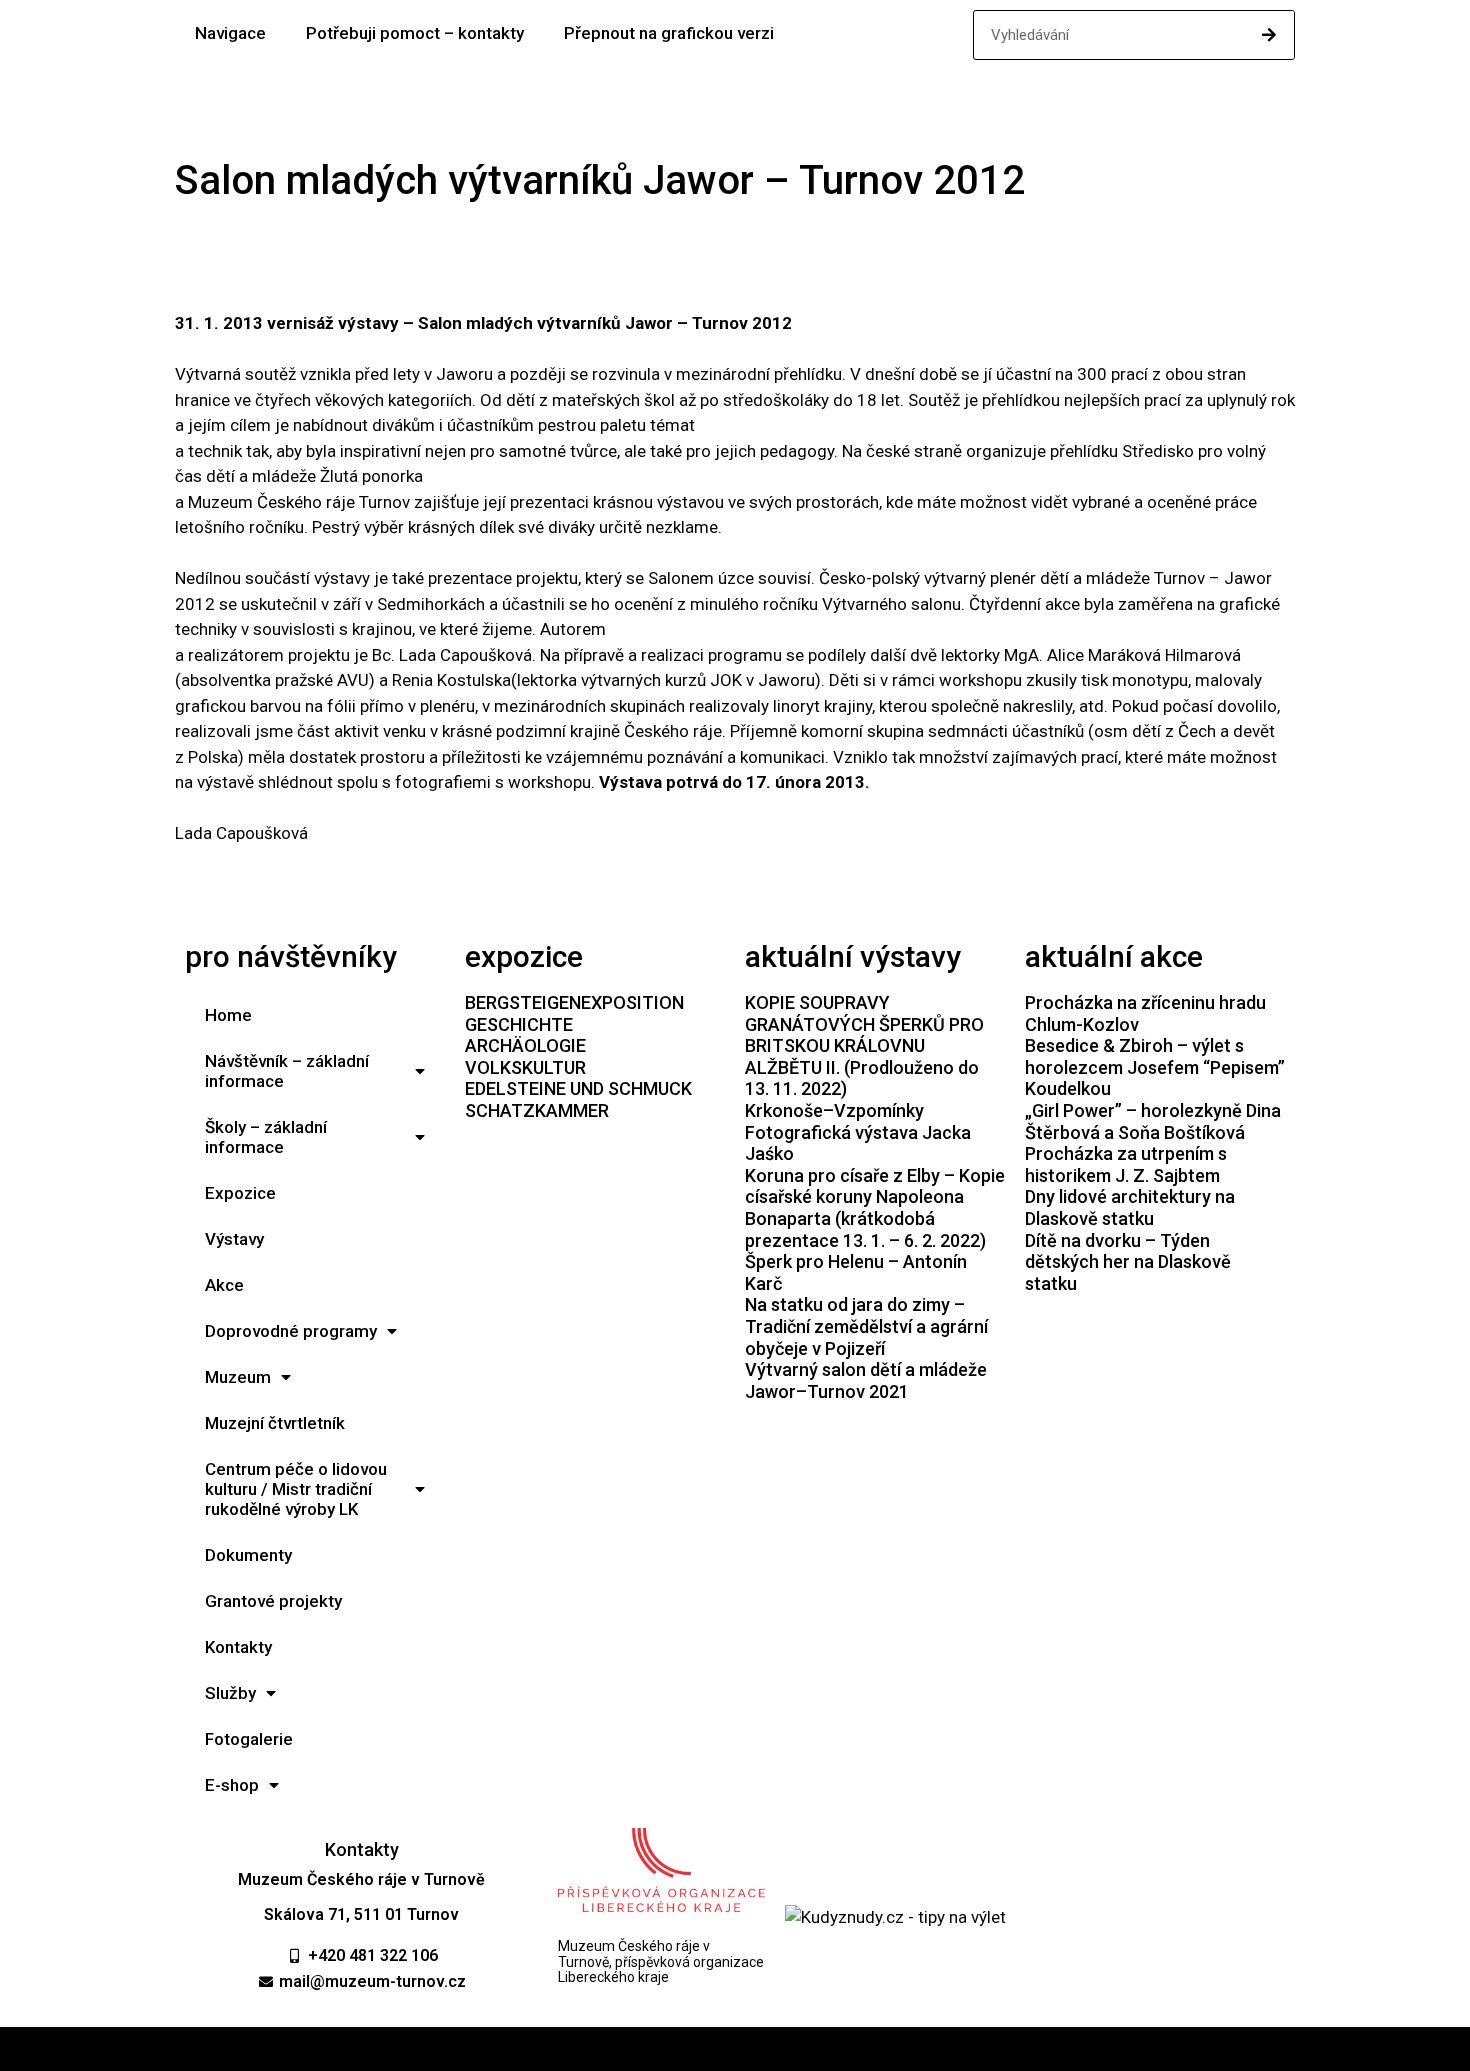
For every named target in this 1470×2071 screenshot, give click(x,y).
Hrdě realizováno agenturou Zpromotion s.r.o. (735, 2049)
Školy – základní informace (266, 1137)
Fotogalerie (249, 1739)
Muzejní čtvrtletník (275, 1423)
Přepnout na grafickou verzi (669, 33)
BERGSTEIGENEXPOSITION (574, 1002)
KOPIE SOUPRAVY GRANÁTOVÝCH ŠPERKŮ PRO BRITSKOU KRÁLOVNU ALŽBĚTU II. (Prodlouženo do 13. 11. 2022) (864, 1045)
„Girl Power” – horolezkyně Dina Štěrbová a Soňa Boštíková (1153, 1121)
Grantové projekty (273, 1601)
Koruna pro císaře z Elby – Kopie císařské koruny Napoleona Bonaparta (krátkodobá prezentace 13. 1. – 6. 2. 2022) (875, 1208)
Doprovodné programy (291, 1331)
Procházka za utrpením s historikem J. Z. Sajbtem (1126, 1164)
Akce (224, 1285)
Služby (230, 1693)
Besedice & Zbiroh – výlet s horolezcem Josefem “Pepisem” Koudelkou (1155, 1067)
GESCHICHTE (519, 1024)
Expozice (240, 1193)
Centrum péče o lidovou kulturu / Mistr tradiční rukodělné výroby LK (296, 1489)
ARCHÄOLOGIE (525, 1045)
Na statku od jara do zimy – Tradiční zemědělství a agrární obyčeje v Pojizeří (866, 1326)
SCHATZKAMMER (537, 1110)
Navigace (230, 33)
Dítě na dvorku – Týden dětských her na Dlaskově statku (1128, 1262)
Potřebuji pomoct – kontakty (415, 33)
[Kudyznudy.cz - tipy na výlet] (895, 1917)
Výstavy (234, 1239)
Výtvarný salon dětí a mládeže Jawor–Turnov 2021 (866, 1380)
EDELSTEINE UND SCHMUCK (578, 1088)
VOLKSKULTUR (525, 1067)
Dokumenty (248, 1555)
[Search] (1269, 35)
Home (228, 1015)
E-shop (232, 1785)
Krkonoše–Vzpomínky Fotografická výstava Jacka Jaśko (858, 1132)
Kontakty (238, 1647)
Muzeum (238, 1377)
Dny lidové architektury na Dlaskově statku (1130, 1207)
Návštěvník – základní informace (287, 1071)
